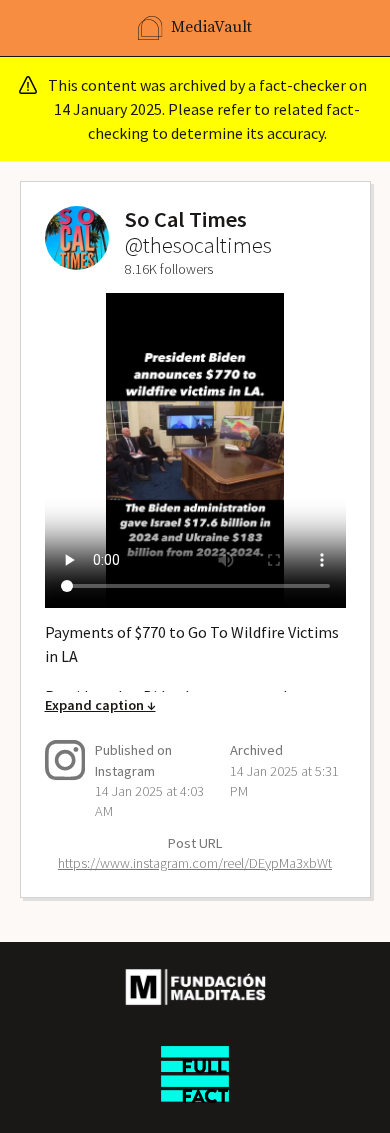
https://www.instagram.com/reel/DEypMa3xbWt (195, 863)
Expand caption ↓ (100, 705)
